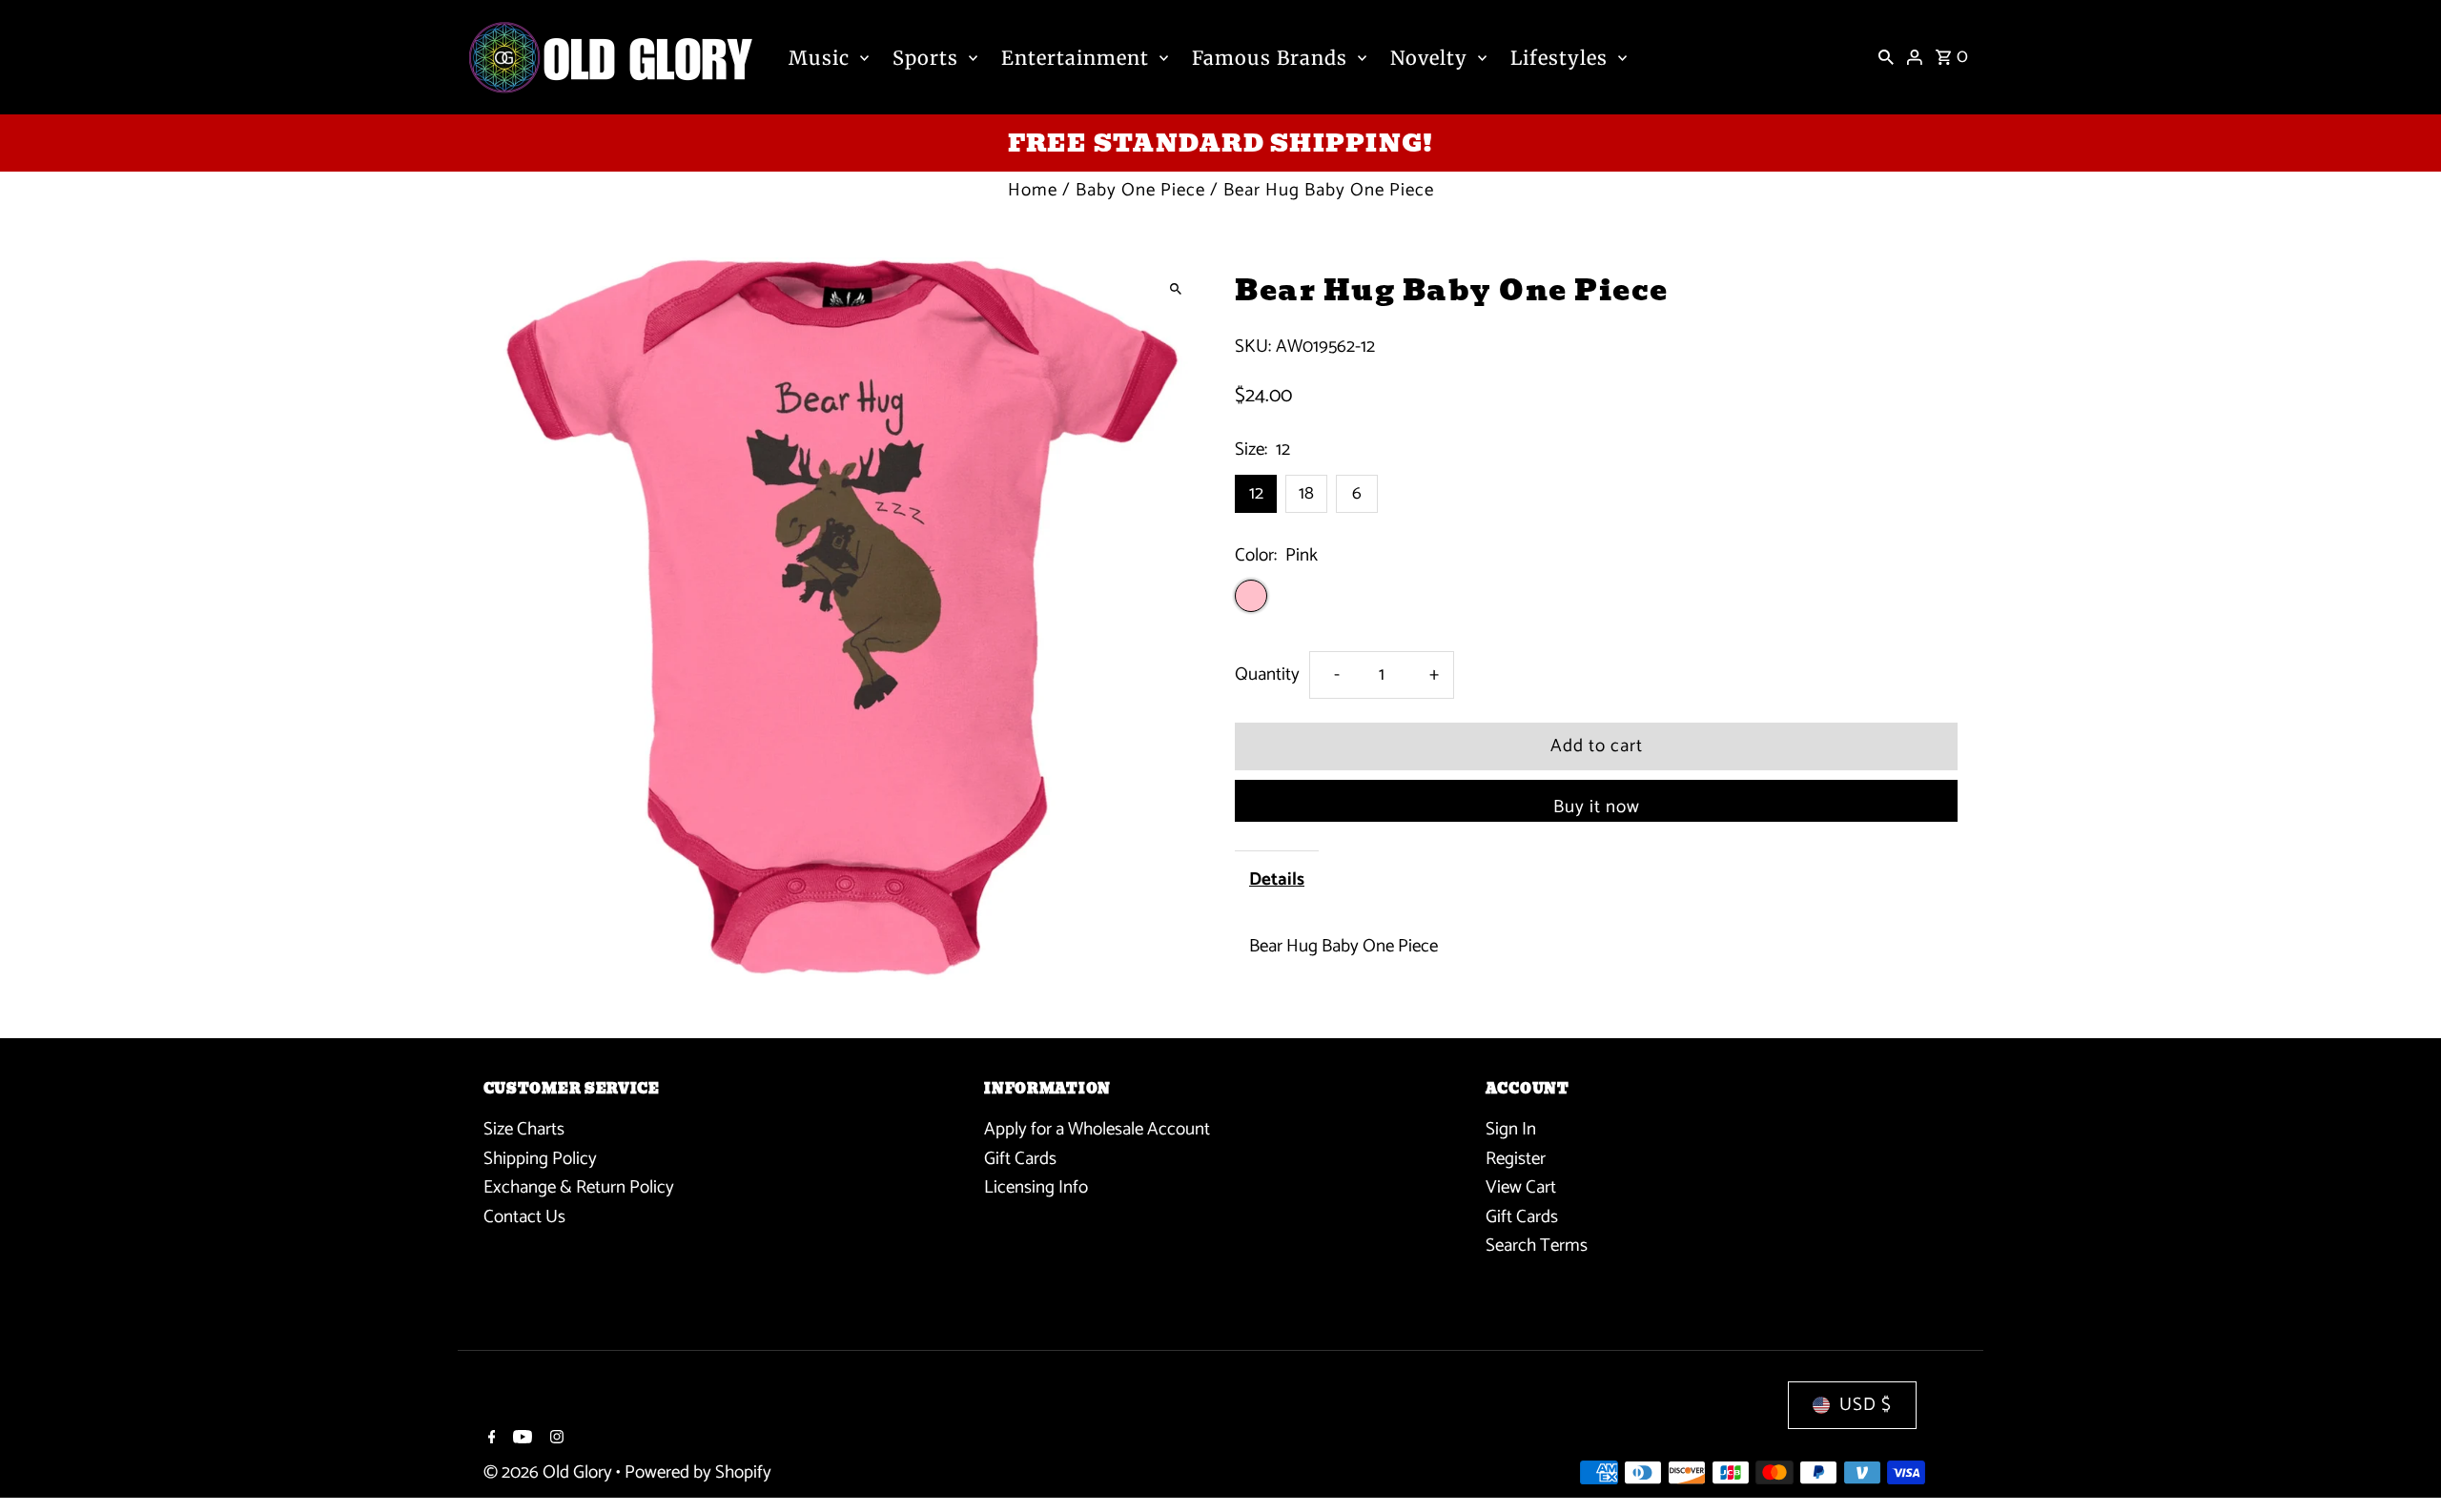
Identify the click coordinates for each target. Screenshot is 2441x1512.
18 (1306, 493)
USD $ (1866, 1405)
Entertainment (1075, 58)
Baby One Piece (1140, 190)
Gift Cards (1020, 1158)
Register (1516, 1158)
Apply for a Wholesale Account (1097, 1129)
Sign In (1511, 1129)
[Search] (1886, 57)
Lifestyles (1559, 58)
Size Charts (524, 1129)
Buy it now (1597, 807)
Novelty (1429, 58)
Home (1033, 190)
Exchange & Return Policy (579, 1187)
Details (1277, 879)
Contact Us (524, 1216)
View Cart (1521, 1187)
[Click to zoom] (1175, 288)
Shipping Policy (540, 1158)
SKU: (1253, 347)
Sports (925, 58)
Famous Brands (1270, 58)
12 (1256, 493)
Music (819, 58)
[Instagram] (554, 1440)
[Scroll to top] (2400, 1462)
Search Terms (1537, 1246)
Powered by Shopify (698, 1472)
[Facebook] (490, 1440)
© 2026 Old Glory (550, 1472)
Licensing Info (1036, 1187)
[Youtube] (520, 1440)
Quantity (1267, 674)
